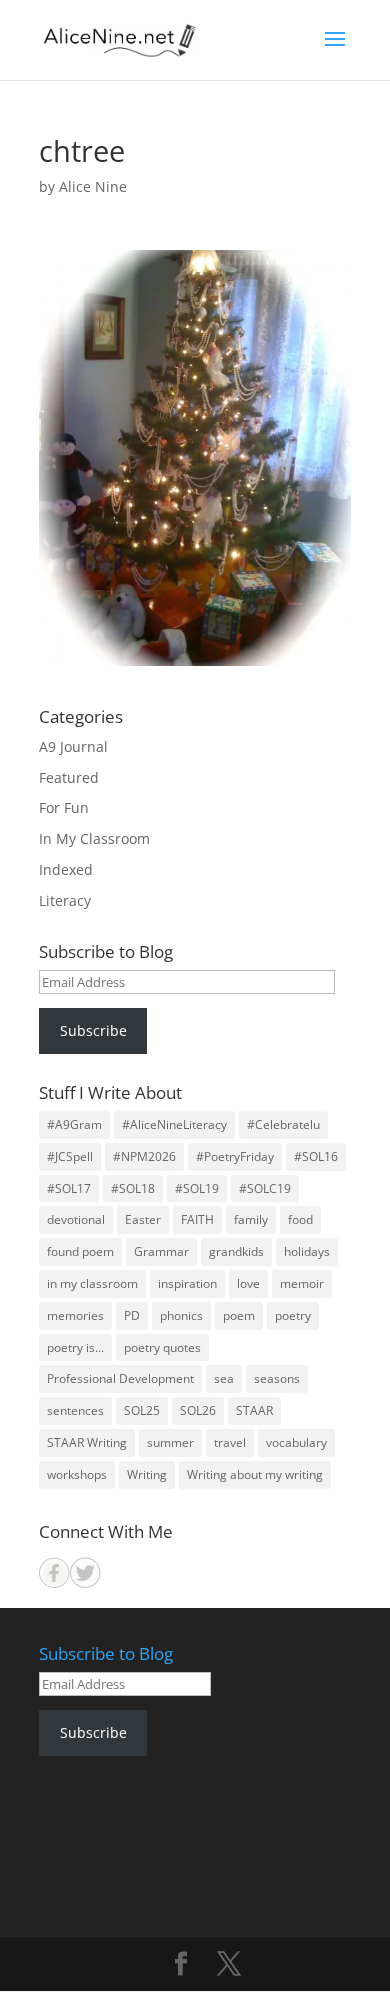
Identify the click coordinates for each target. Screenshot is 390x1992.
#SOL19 (197, 1188)
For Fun (64, 807)
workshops (77, 1474)
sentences (75, 1410)
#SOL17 (69, 1188)
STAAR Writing (87, 1442)
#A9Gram (74, 1124)
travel (230, 1442)
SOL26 (198, 1410)
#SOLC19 (265, 1188)
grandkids (236, 1251)
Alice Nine (93, 186)
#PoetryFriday (235, 1156)
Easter (143, 1219)
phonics (181, 1315)
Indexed (66, 869)
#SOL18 (133, 1188)
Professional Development (120, 1378)
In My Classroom (94, 838)
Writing (147, 1474)
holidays (307, 1251)
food (300, 1219)
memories (75, 1315)
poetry (293, 1315)
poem (239, 1315)
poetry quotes (162, 1347)
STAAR (254, 1410)
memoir (302, 1283)
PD (132, 1315)
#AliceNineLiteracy (174, 1124)
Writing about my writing (255, 1474)
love (248, 1283)
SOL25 (142, 1410)
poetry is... (75, 1347)
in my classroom (92, 1283)
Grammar (161, 1251)
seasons (277, 1378)
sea (224, 1378)
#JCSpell (70, 1156)
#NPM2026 (144, 1156)
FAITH (197, 1219)
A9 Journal (73, 746)
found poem (80, 1251)
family (251, 1219)
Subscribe (93, 1030)
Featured (69, 777)
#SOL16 (316, 1156)
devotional (76, 1219)
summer (170, 1442)
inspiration (187, 1283)
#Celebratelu (283, 1124)
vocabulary (296, 1442)
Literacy (65, 900)
